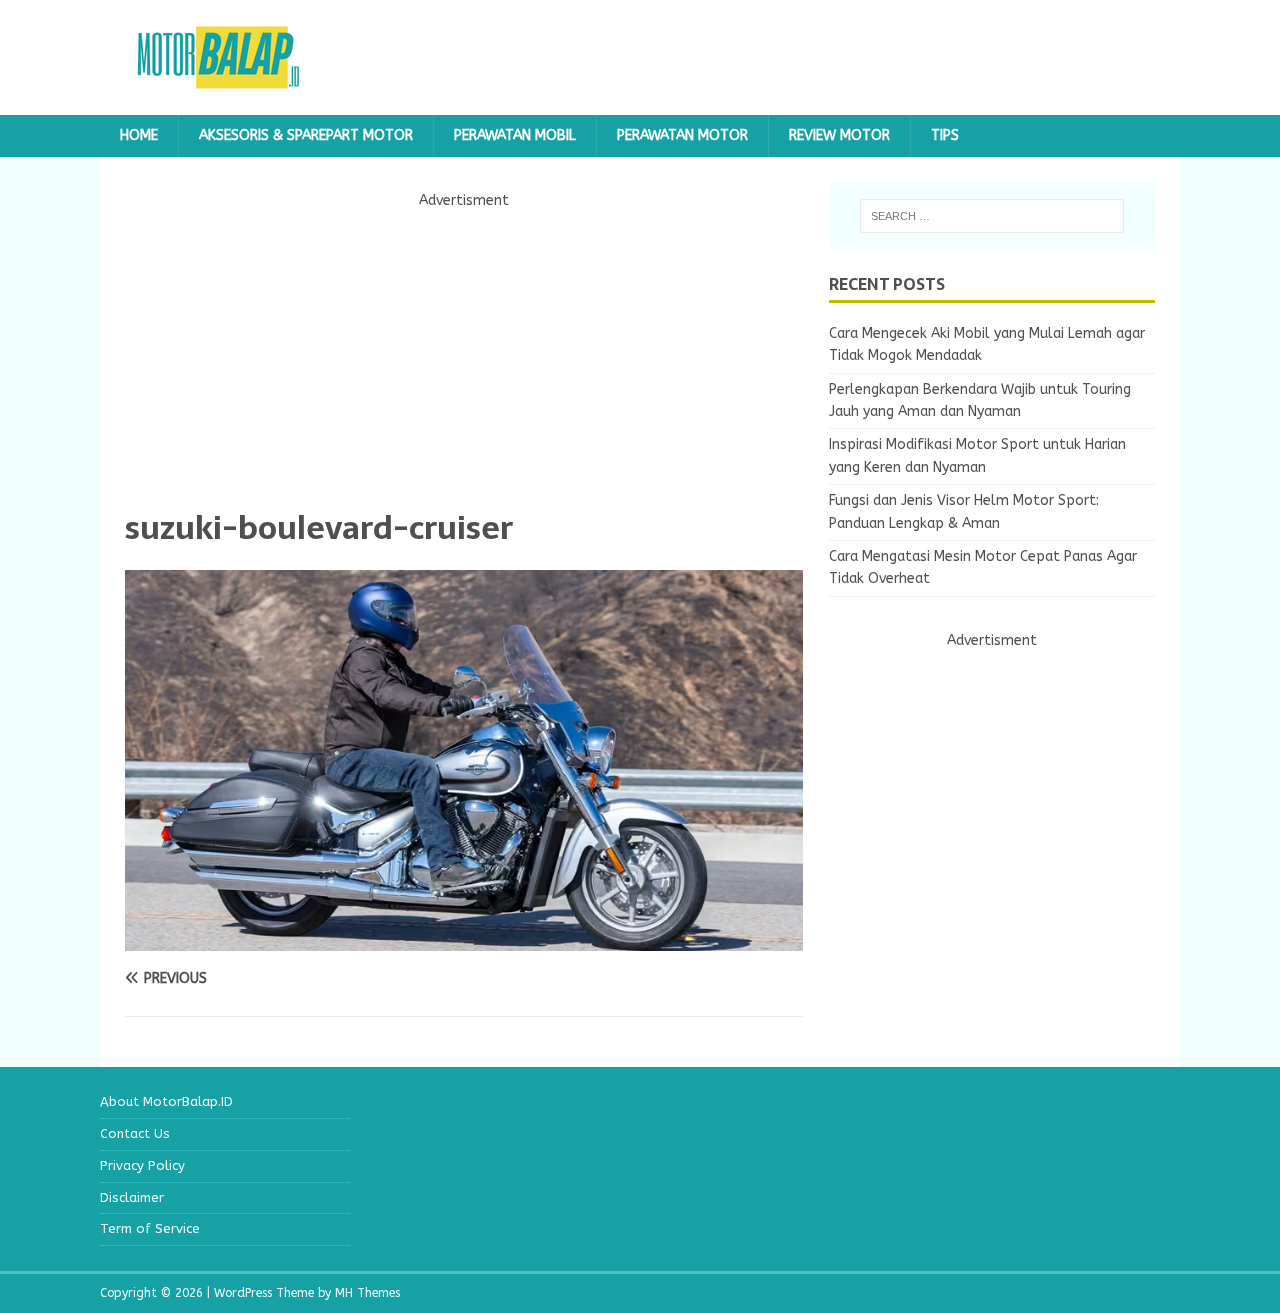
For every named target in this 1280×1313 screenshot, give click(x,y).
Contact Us (135, 1133)
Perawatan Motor (682, 135)
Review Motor (839, 135)
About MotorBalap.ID (166, 1101)
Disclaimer (132, 1197)
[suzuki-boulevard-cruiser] (464, 939)
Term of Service (150, 1228)
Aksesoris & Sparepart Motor (306, 135)
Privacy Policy (142, 1165)
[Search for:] (992, 216)
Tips (945, 135)
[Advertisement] (464, 353)
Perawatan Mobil (515, 135)
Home (139, 135)
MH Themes (367, 1293)
